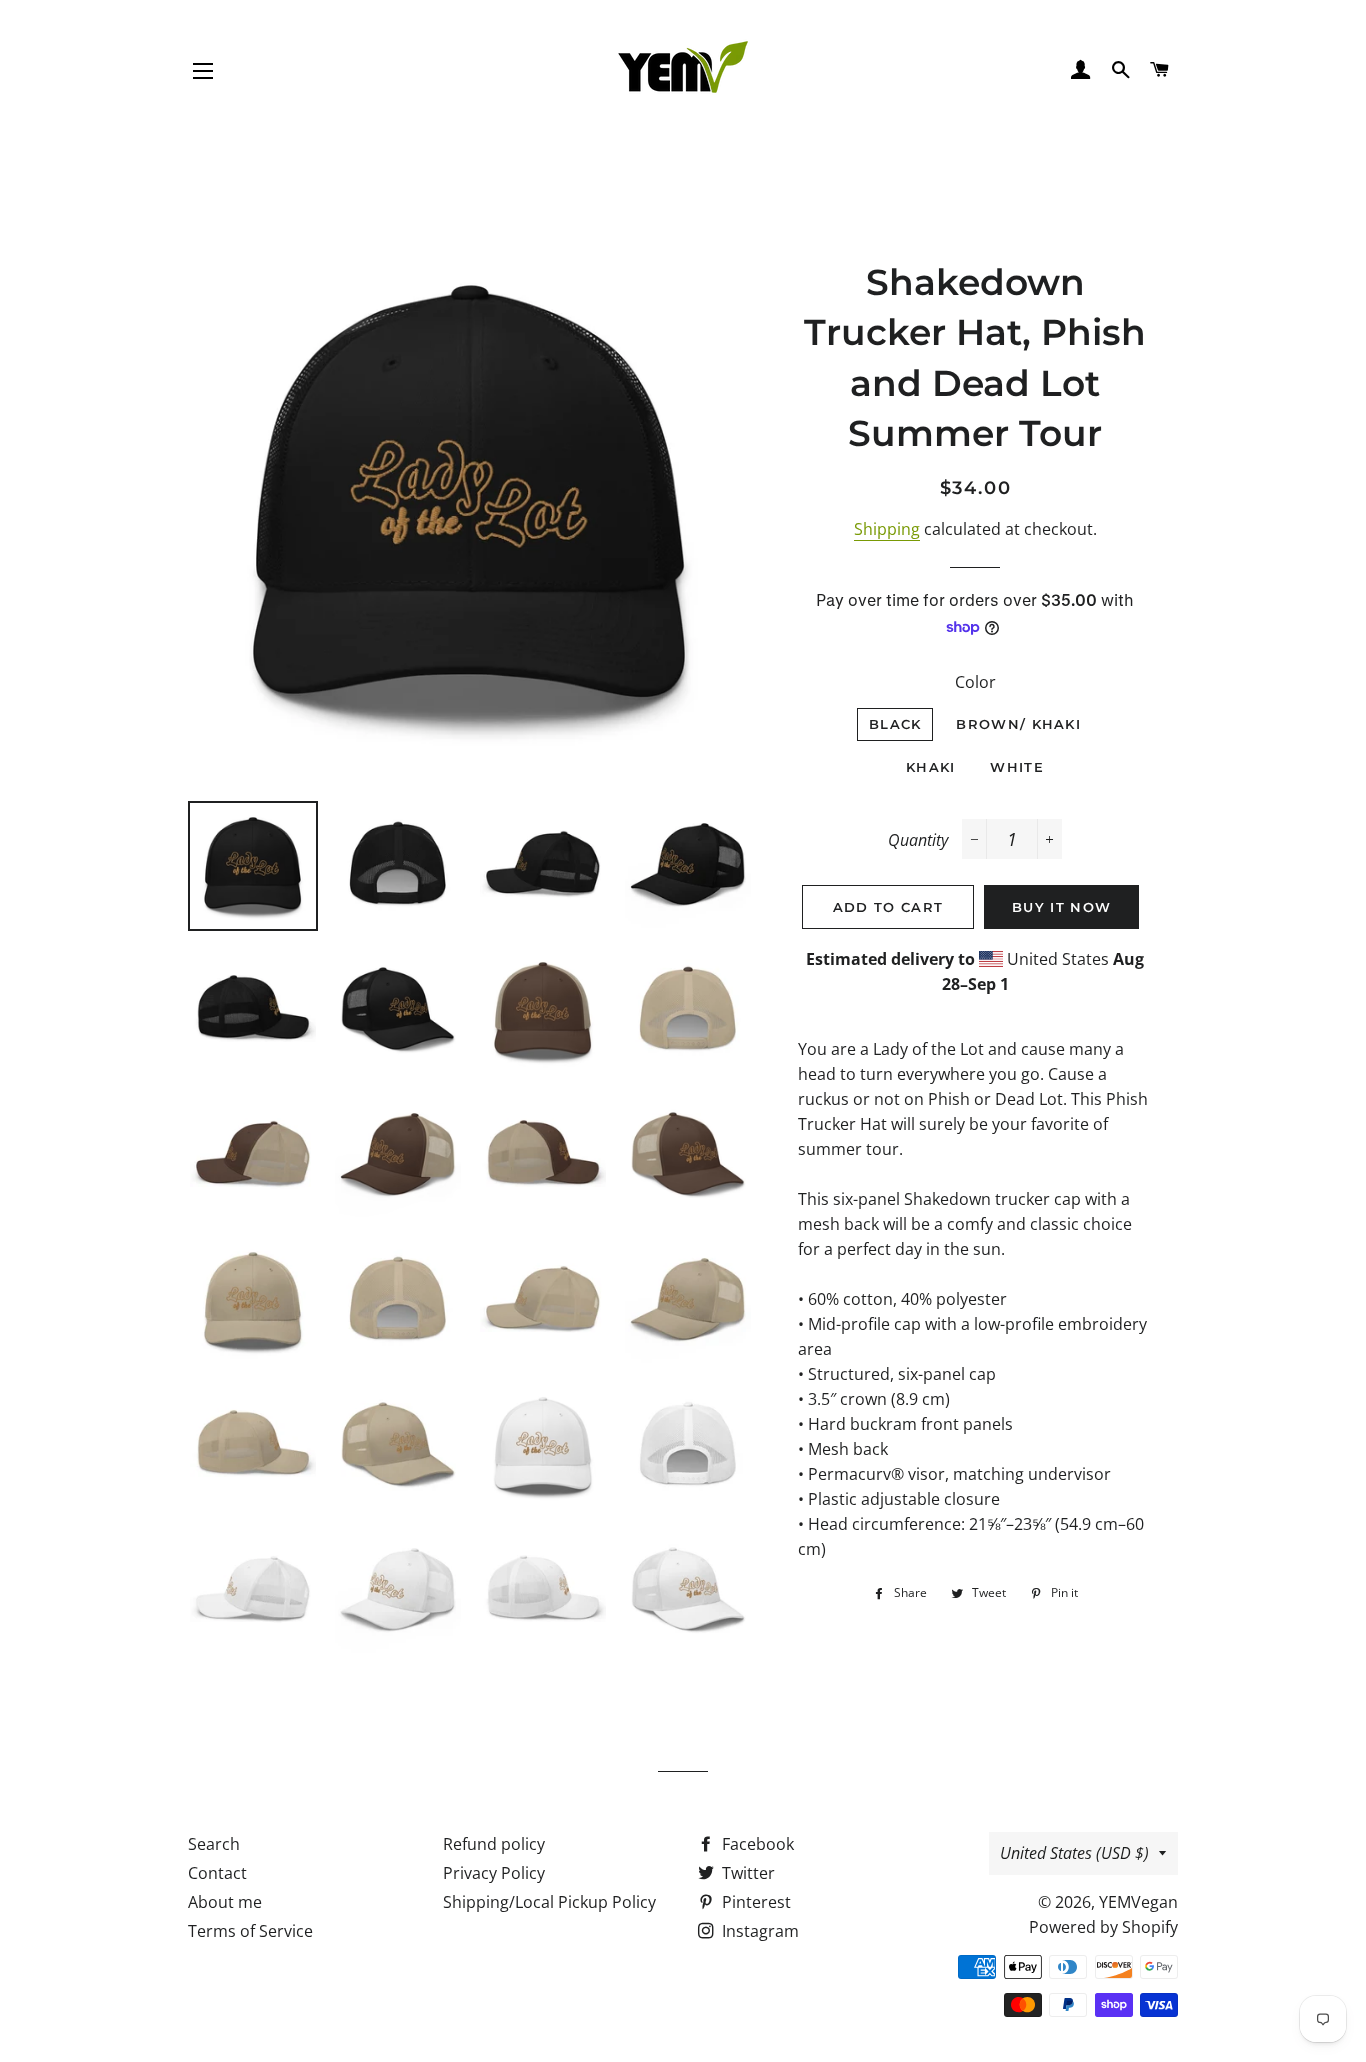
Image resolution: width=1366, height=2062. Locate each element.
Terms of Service (250, 1931)
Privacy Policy (494, 1873)
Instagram (758, 1931)
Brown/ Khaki (1018, 724)
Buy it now (1061, 907)
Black (895, 724)
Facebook (756, 1844)
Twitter (746, 1873)
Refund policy (494, 1844)
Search (214, 1844)
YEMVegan (1138, 1902)
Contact (217, 1873)
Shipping (887, 529)
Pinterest (754, 1902)
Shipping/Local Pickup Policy (549, 1902)
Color (975, 682)
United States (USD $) (1074, 1853)
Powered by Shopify (1103, 1927)
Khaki (931, 767)
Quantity (918, 840)
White (1017, 767)
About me (225, 1902)
